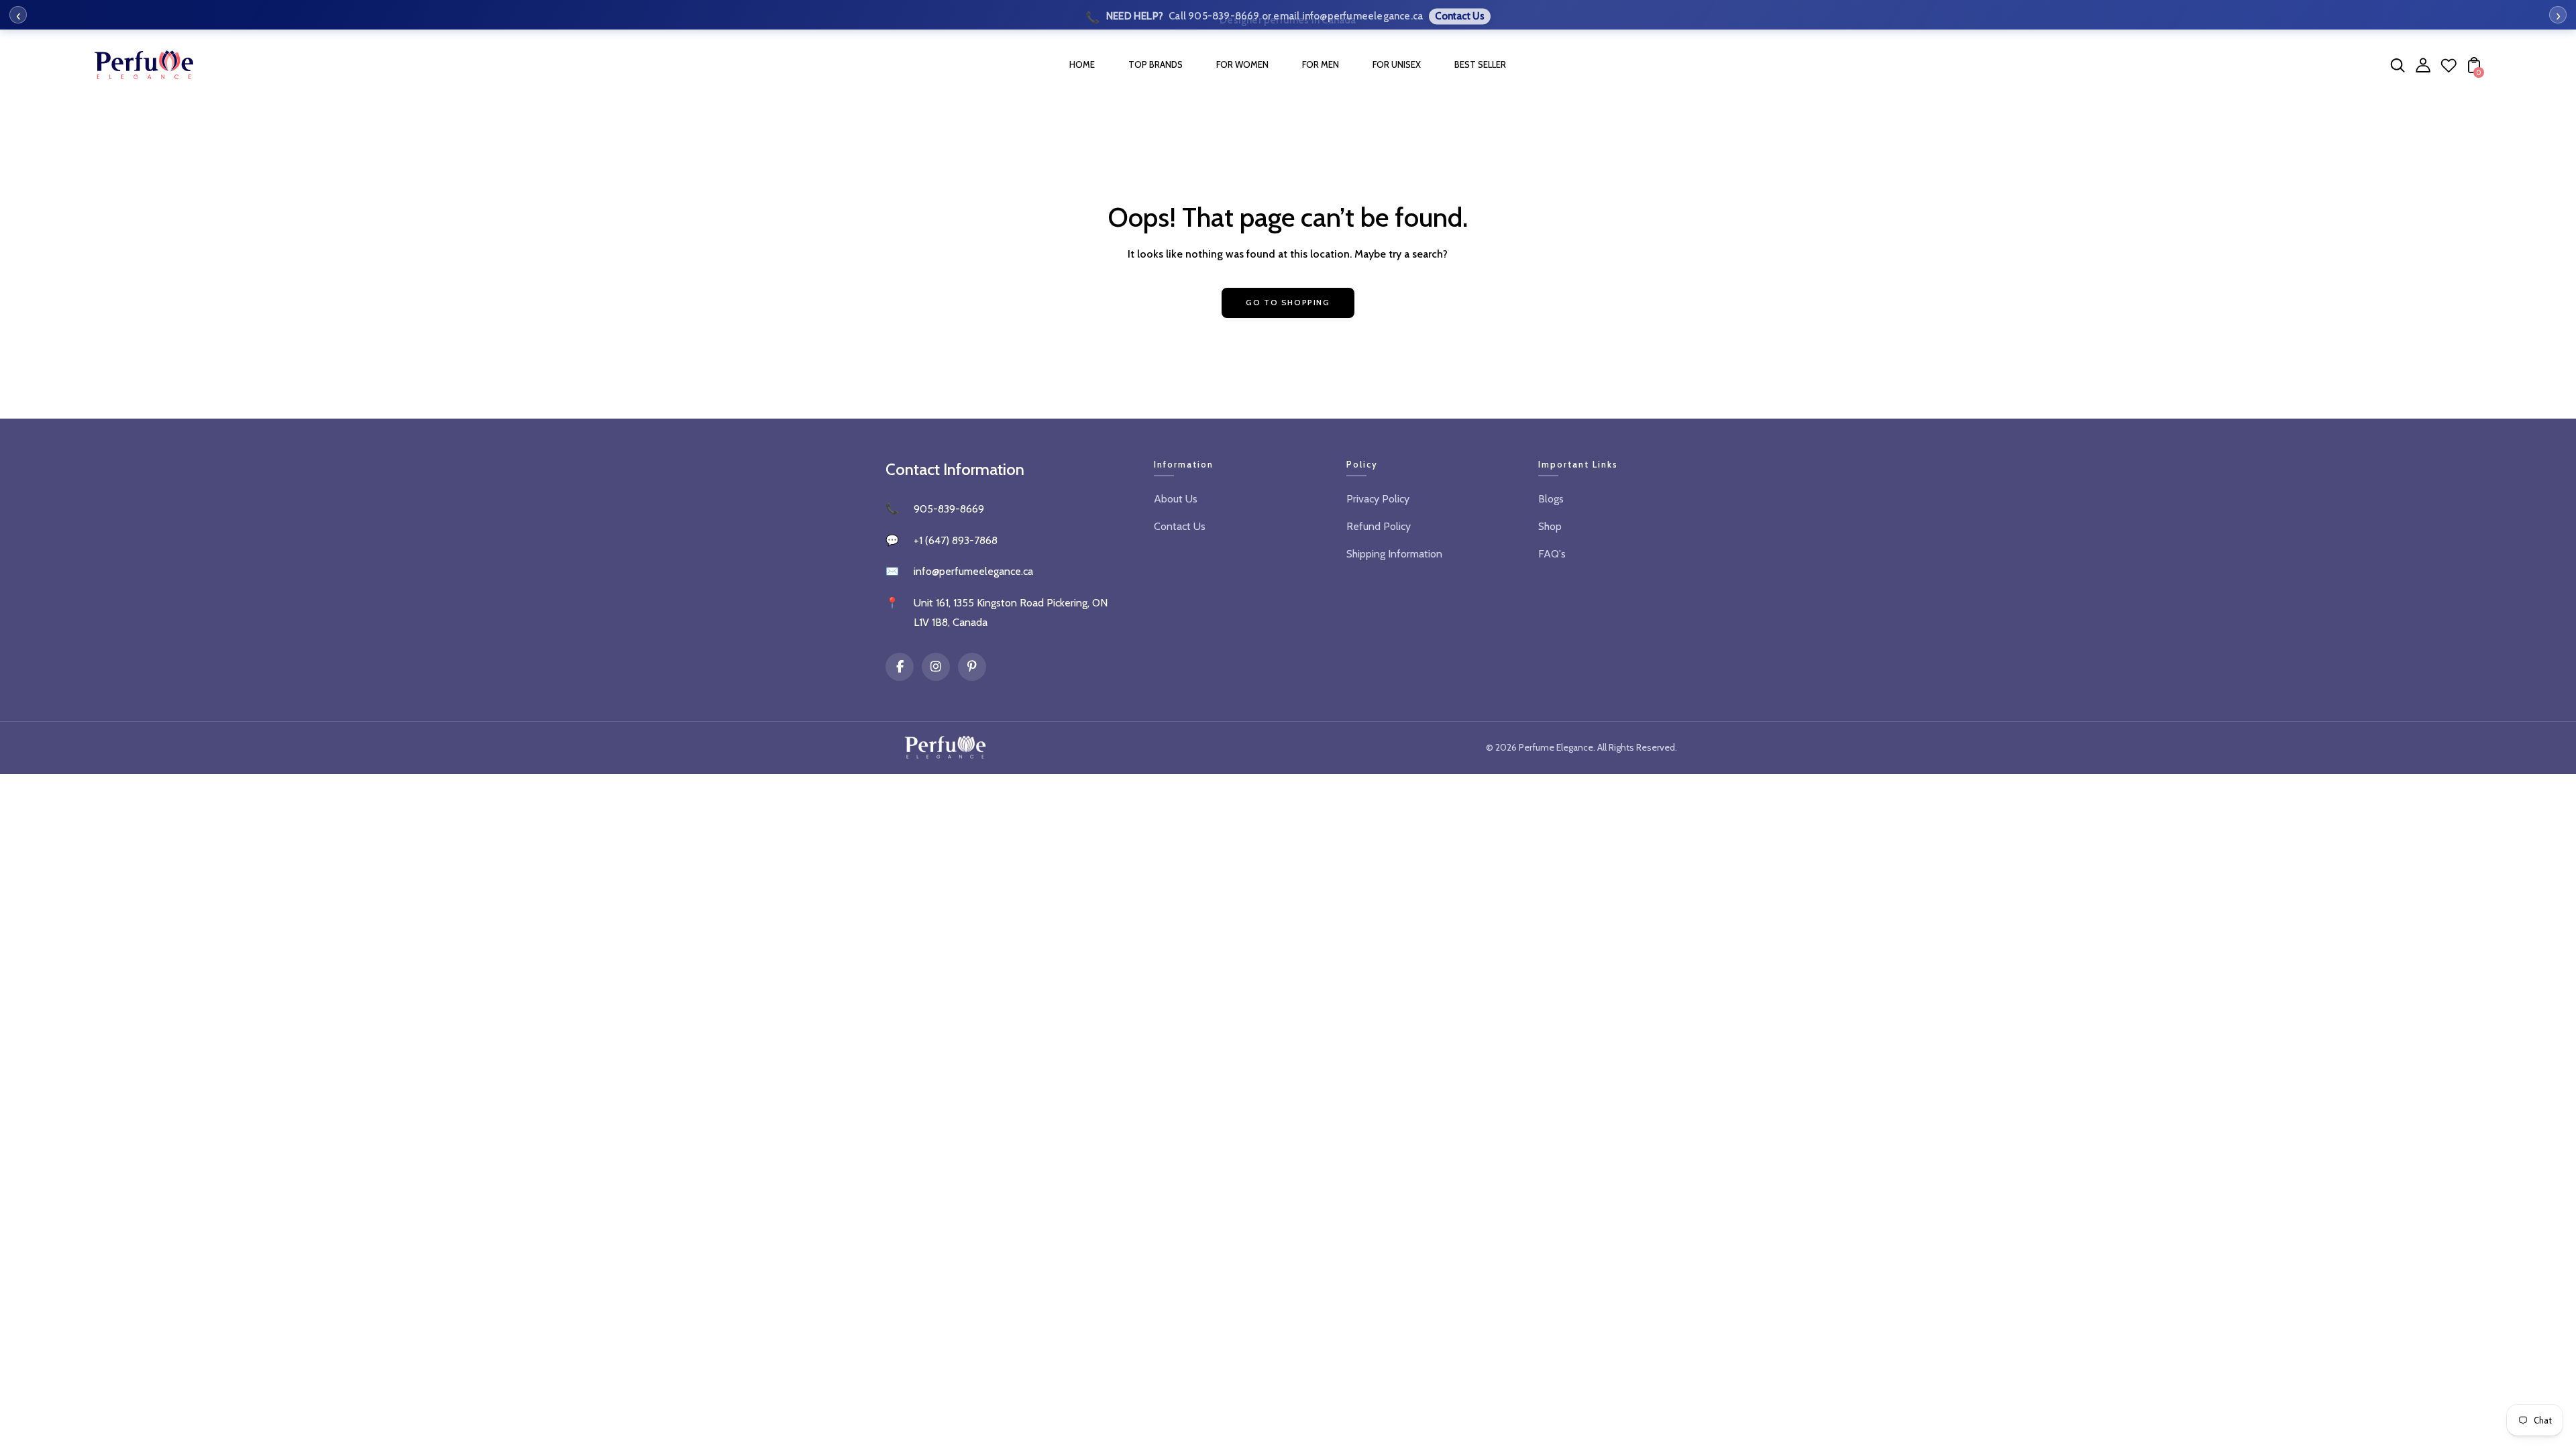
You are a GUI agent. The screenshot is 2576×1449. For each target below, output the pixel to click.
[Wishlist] (2449, 69)
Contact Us (1180, 526)
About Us (1176, 499)
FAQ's (1552, 554)
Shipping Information (1394, 554)
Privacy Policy (1378, 499)
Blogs (1551, 499)
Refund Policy (1379, 526)
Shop (1550, 526)
